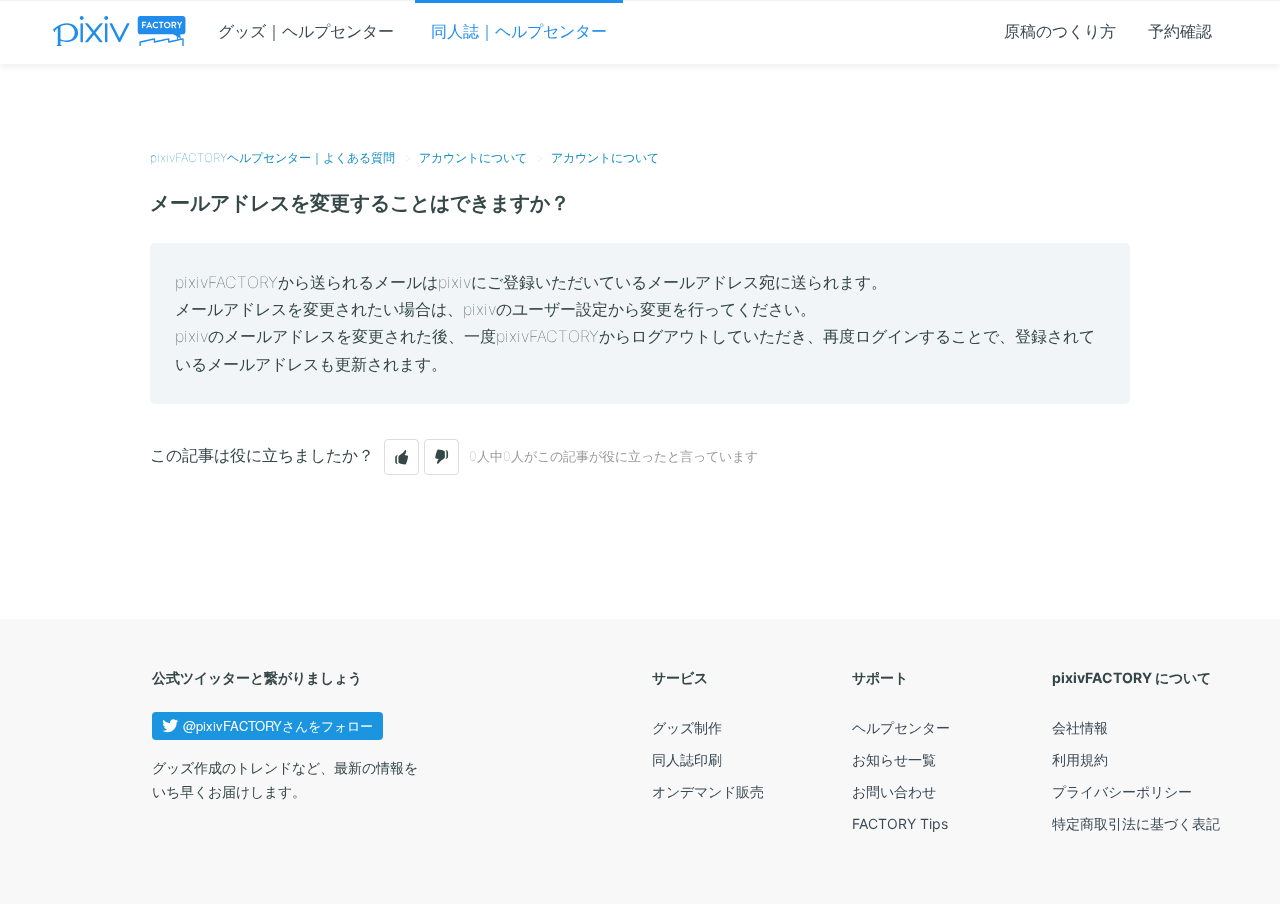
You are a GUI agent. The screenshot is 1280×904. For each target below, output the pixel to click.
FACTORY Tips (900, 823)
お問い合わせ (894, 791)
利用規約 (1080, 759)
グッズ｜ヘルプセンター (306, 31)
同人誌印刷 (687, 759)
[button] (401, 457)
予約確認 (1180, 31)
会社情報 (1080, 727)
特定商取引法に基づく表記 (1136, 823)
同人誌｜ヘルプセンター (519, 31)
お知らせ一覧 (894, 759)
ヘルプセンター (901, 727)
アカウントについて (473, 157)
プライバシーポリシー (1122, 791)
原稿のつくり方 (1060, 31)
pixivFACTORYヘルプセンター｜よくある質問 (272, 157)
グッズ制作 (687, 727)
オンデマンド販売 (708, 791)
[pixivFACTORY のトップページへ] (119, 31)
